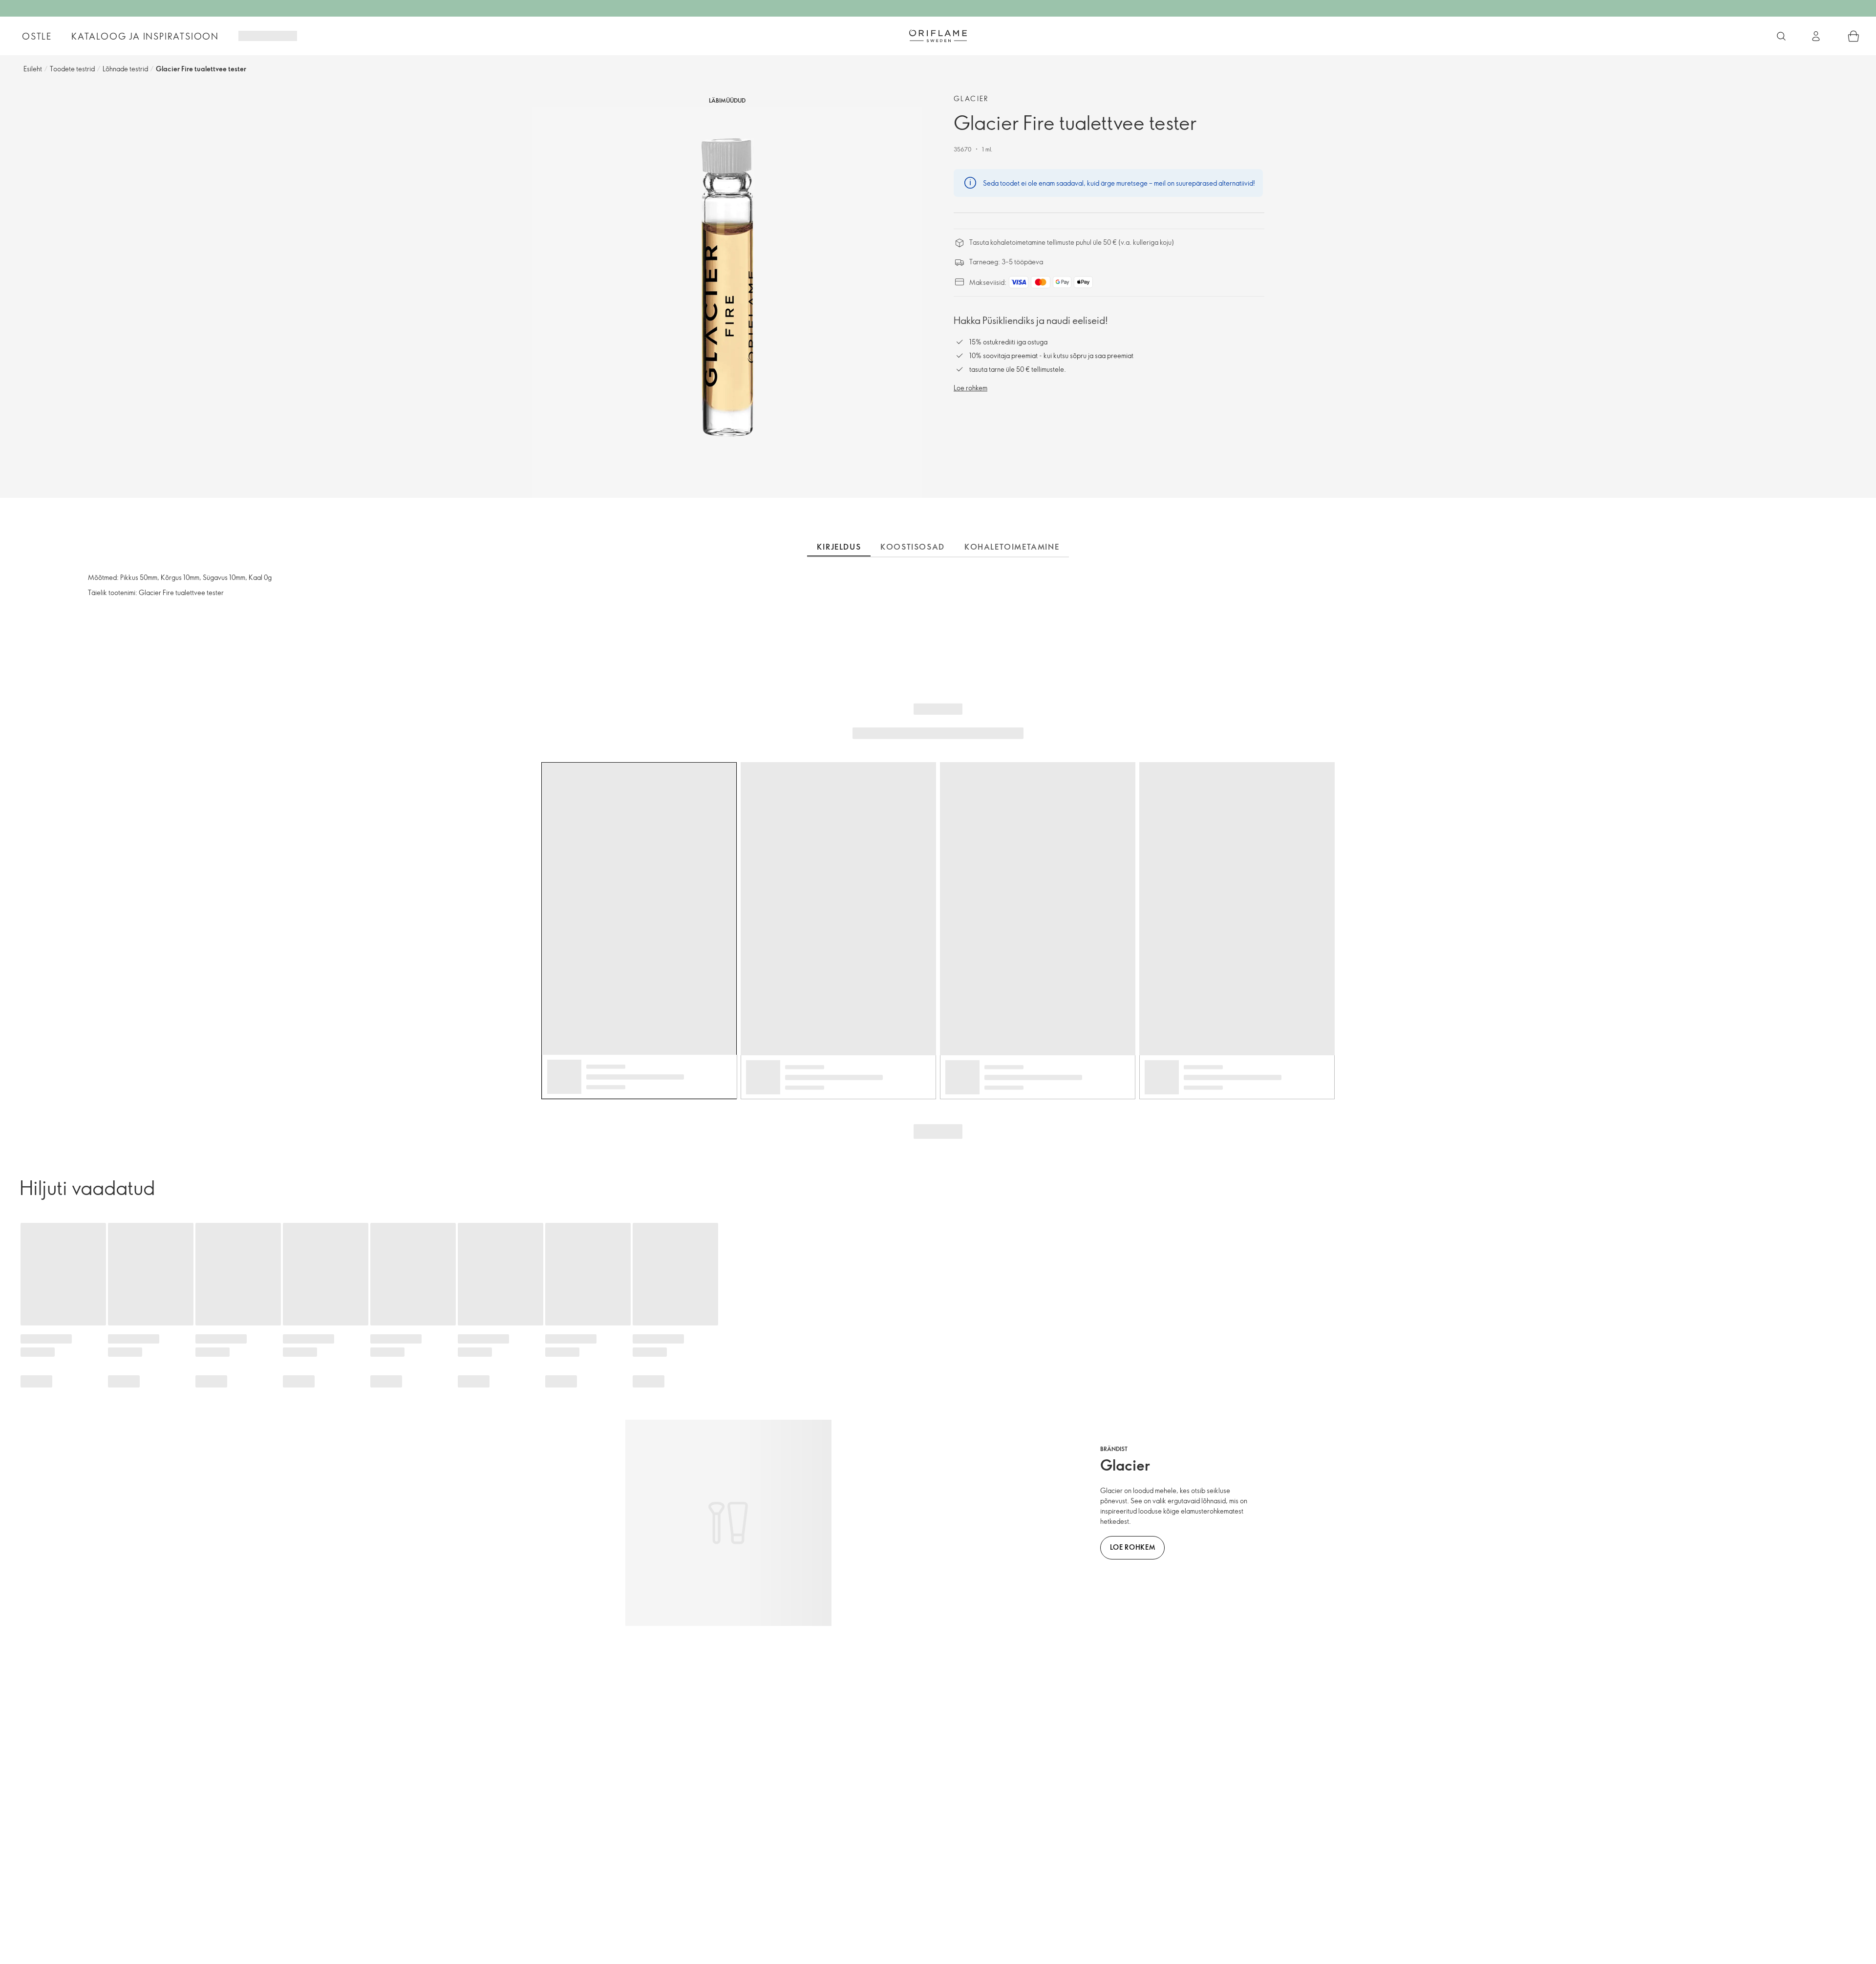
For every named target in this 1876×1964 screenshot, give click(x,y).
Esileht (33, 69)
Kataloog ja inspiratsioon (145, 36)
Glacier (971, 98)
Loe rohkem (970, 388)
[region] (727, 302)
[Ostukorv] (1854, 36)
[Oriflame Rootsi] (938, 36)
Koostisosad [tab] (913, 547)
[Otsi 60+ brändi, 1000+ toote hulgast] (1781, 36)
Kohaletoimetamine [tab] (1012, 547)
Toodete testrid (72, 69)
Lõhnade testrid (125, 69)
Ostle (37, 36)
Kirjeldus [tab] (839, 547)
